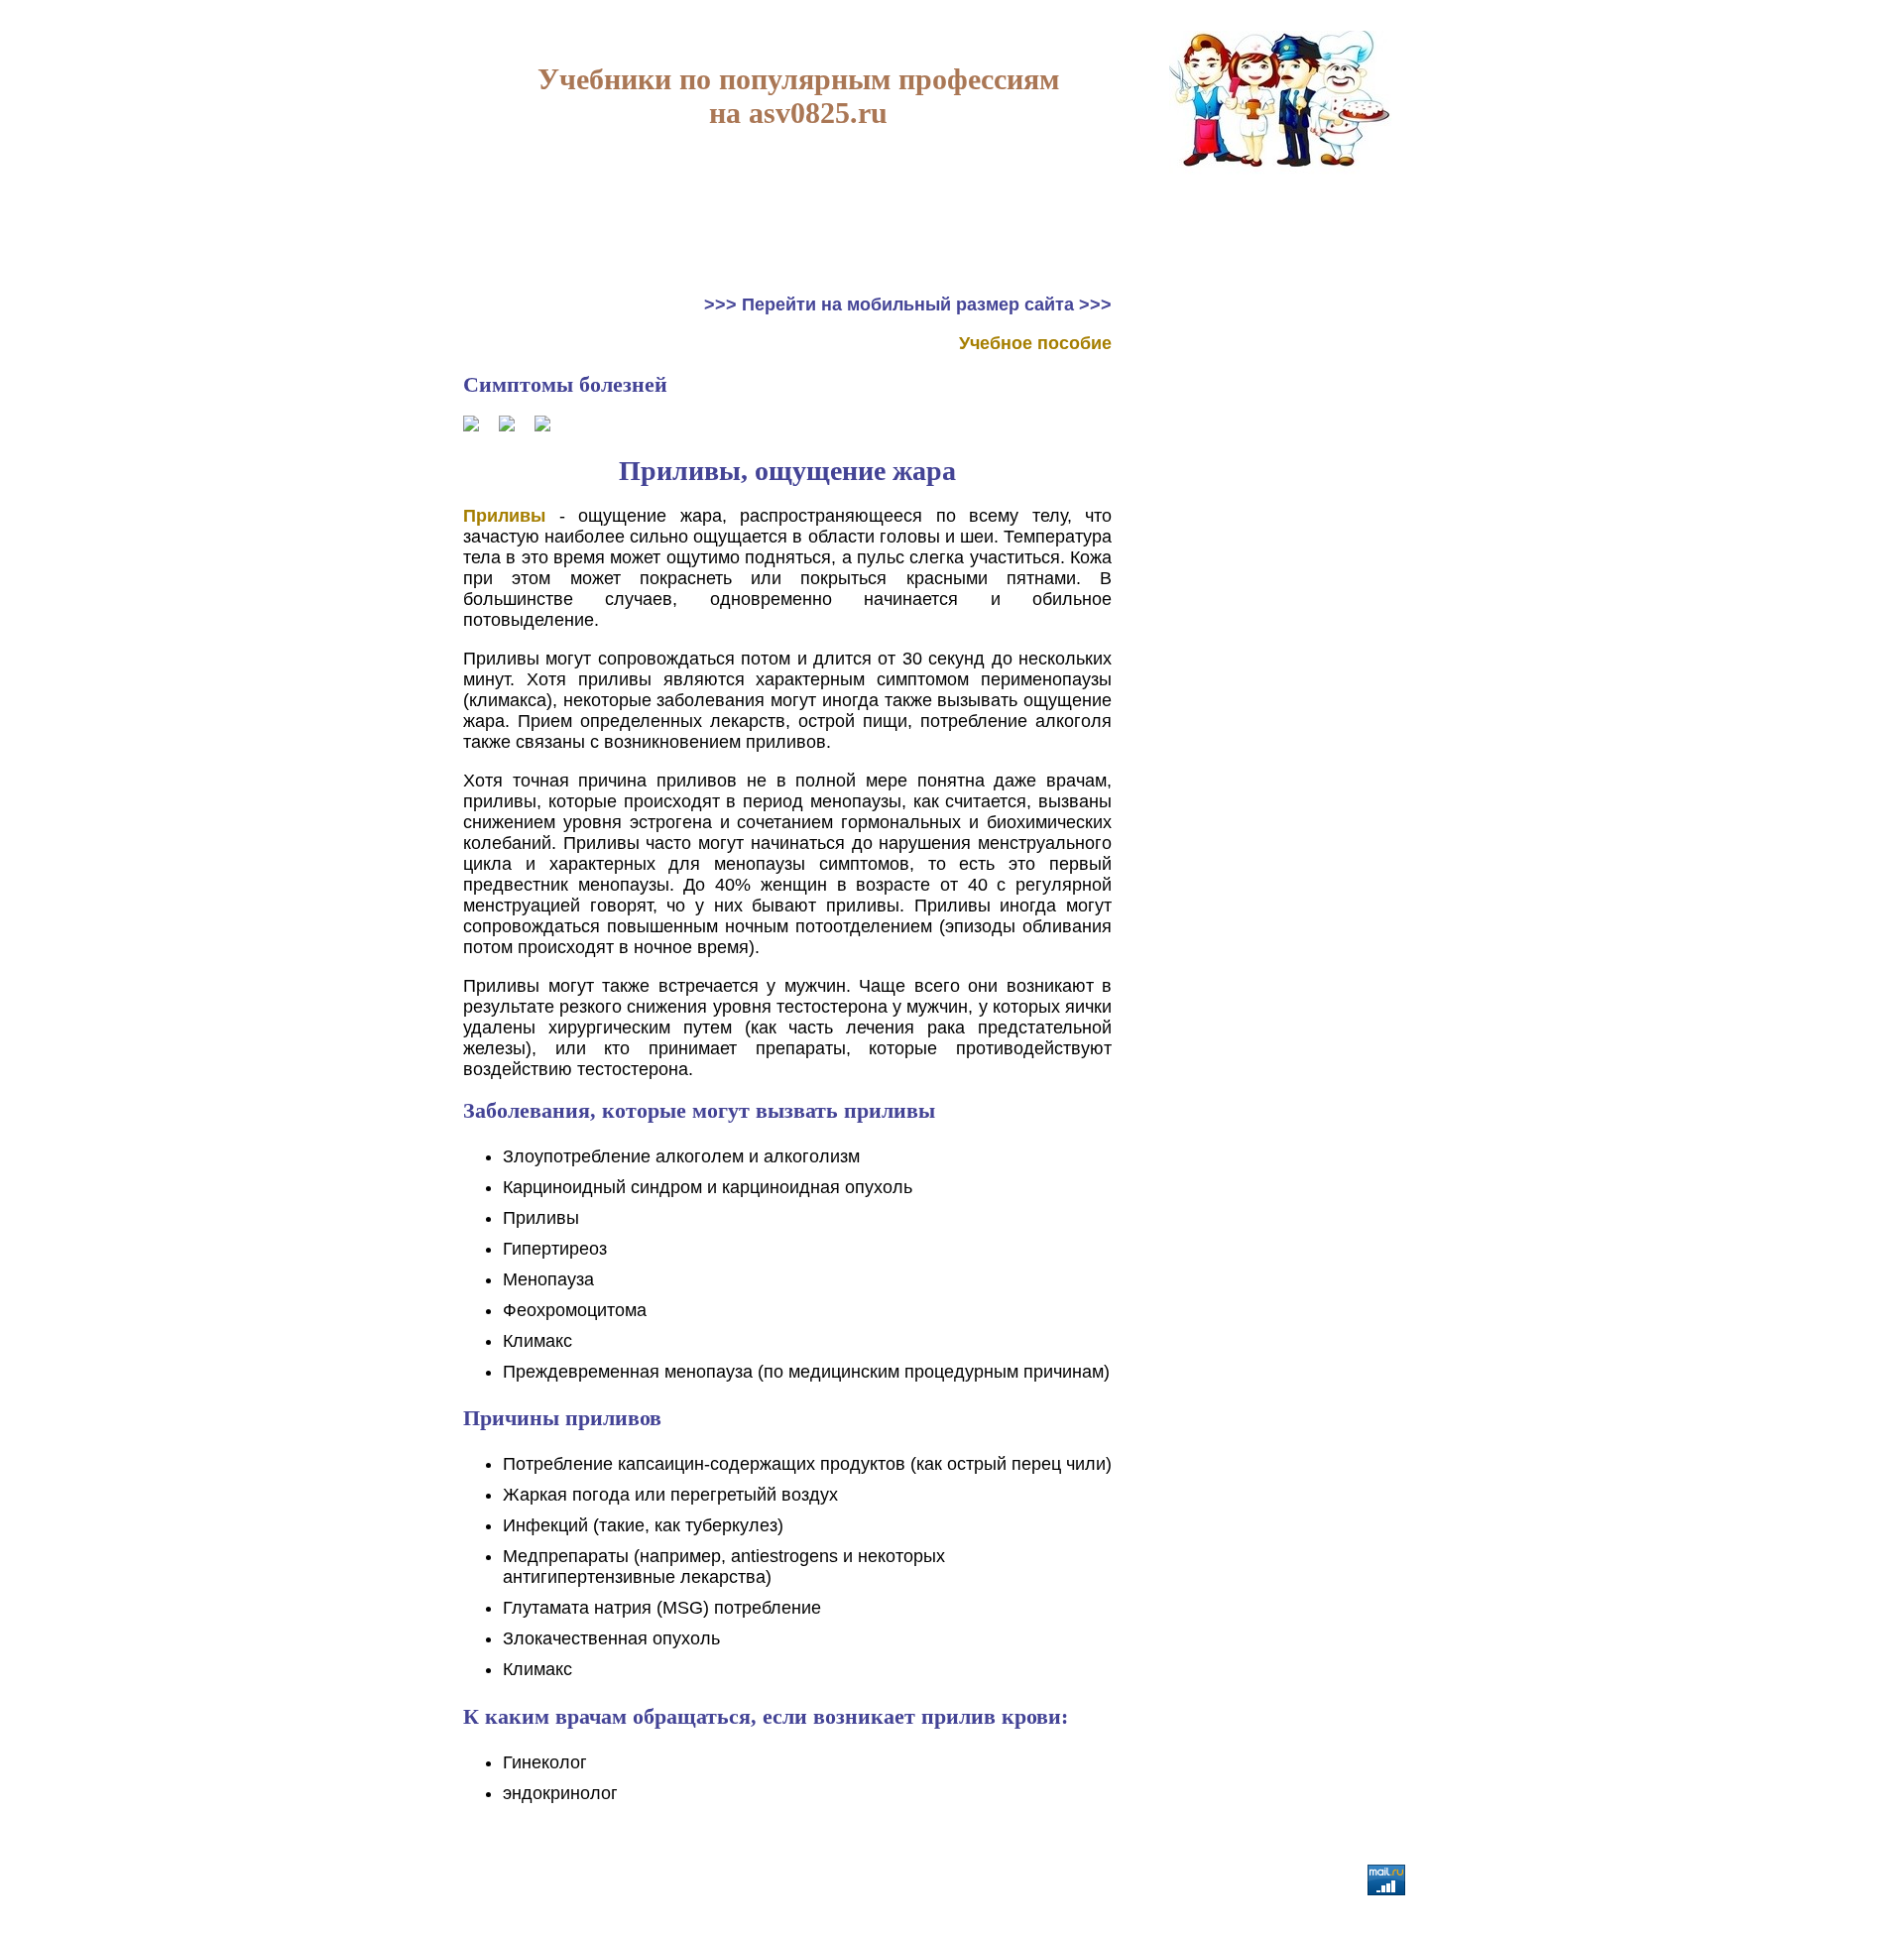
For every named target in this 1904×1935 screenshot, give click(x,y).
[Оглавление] (507, 425)
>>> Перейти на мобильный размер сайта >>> (908, 304)
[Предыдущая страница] (471, 425)
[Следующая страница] (542, 425)
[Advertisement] (1282, 419)
